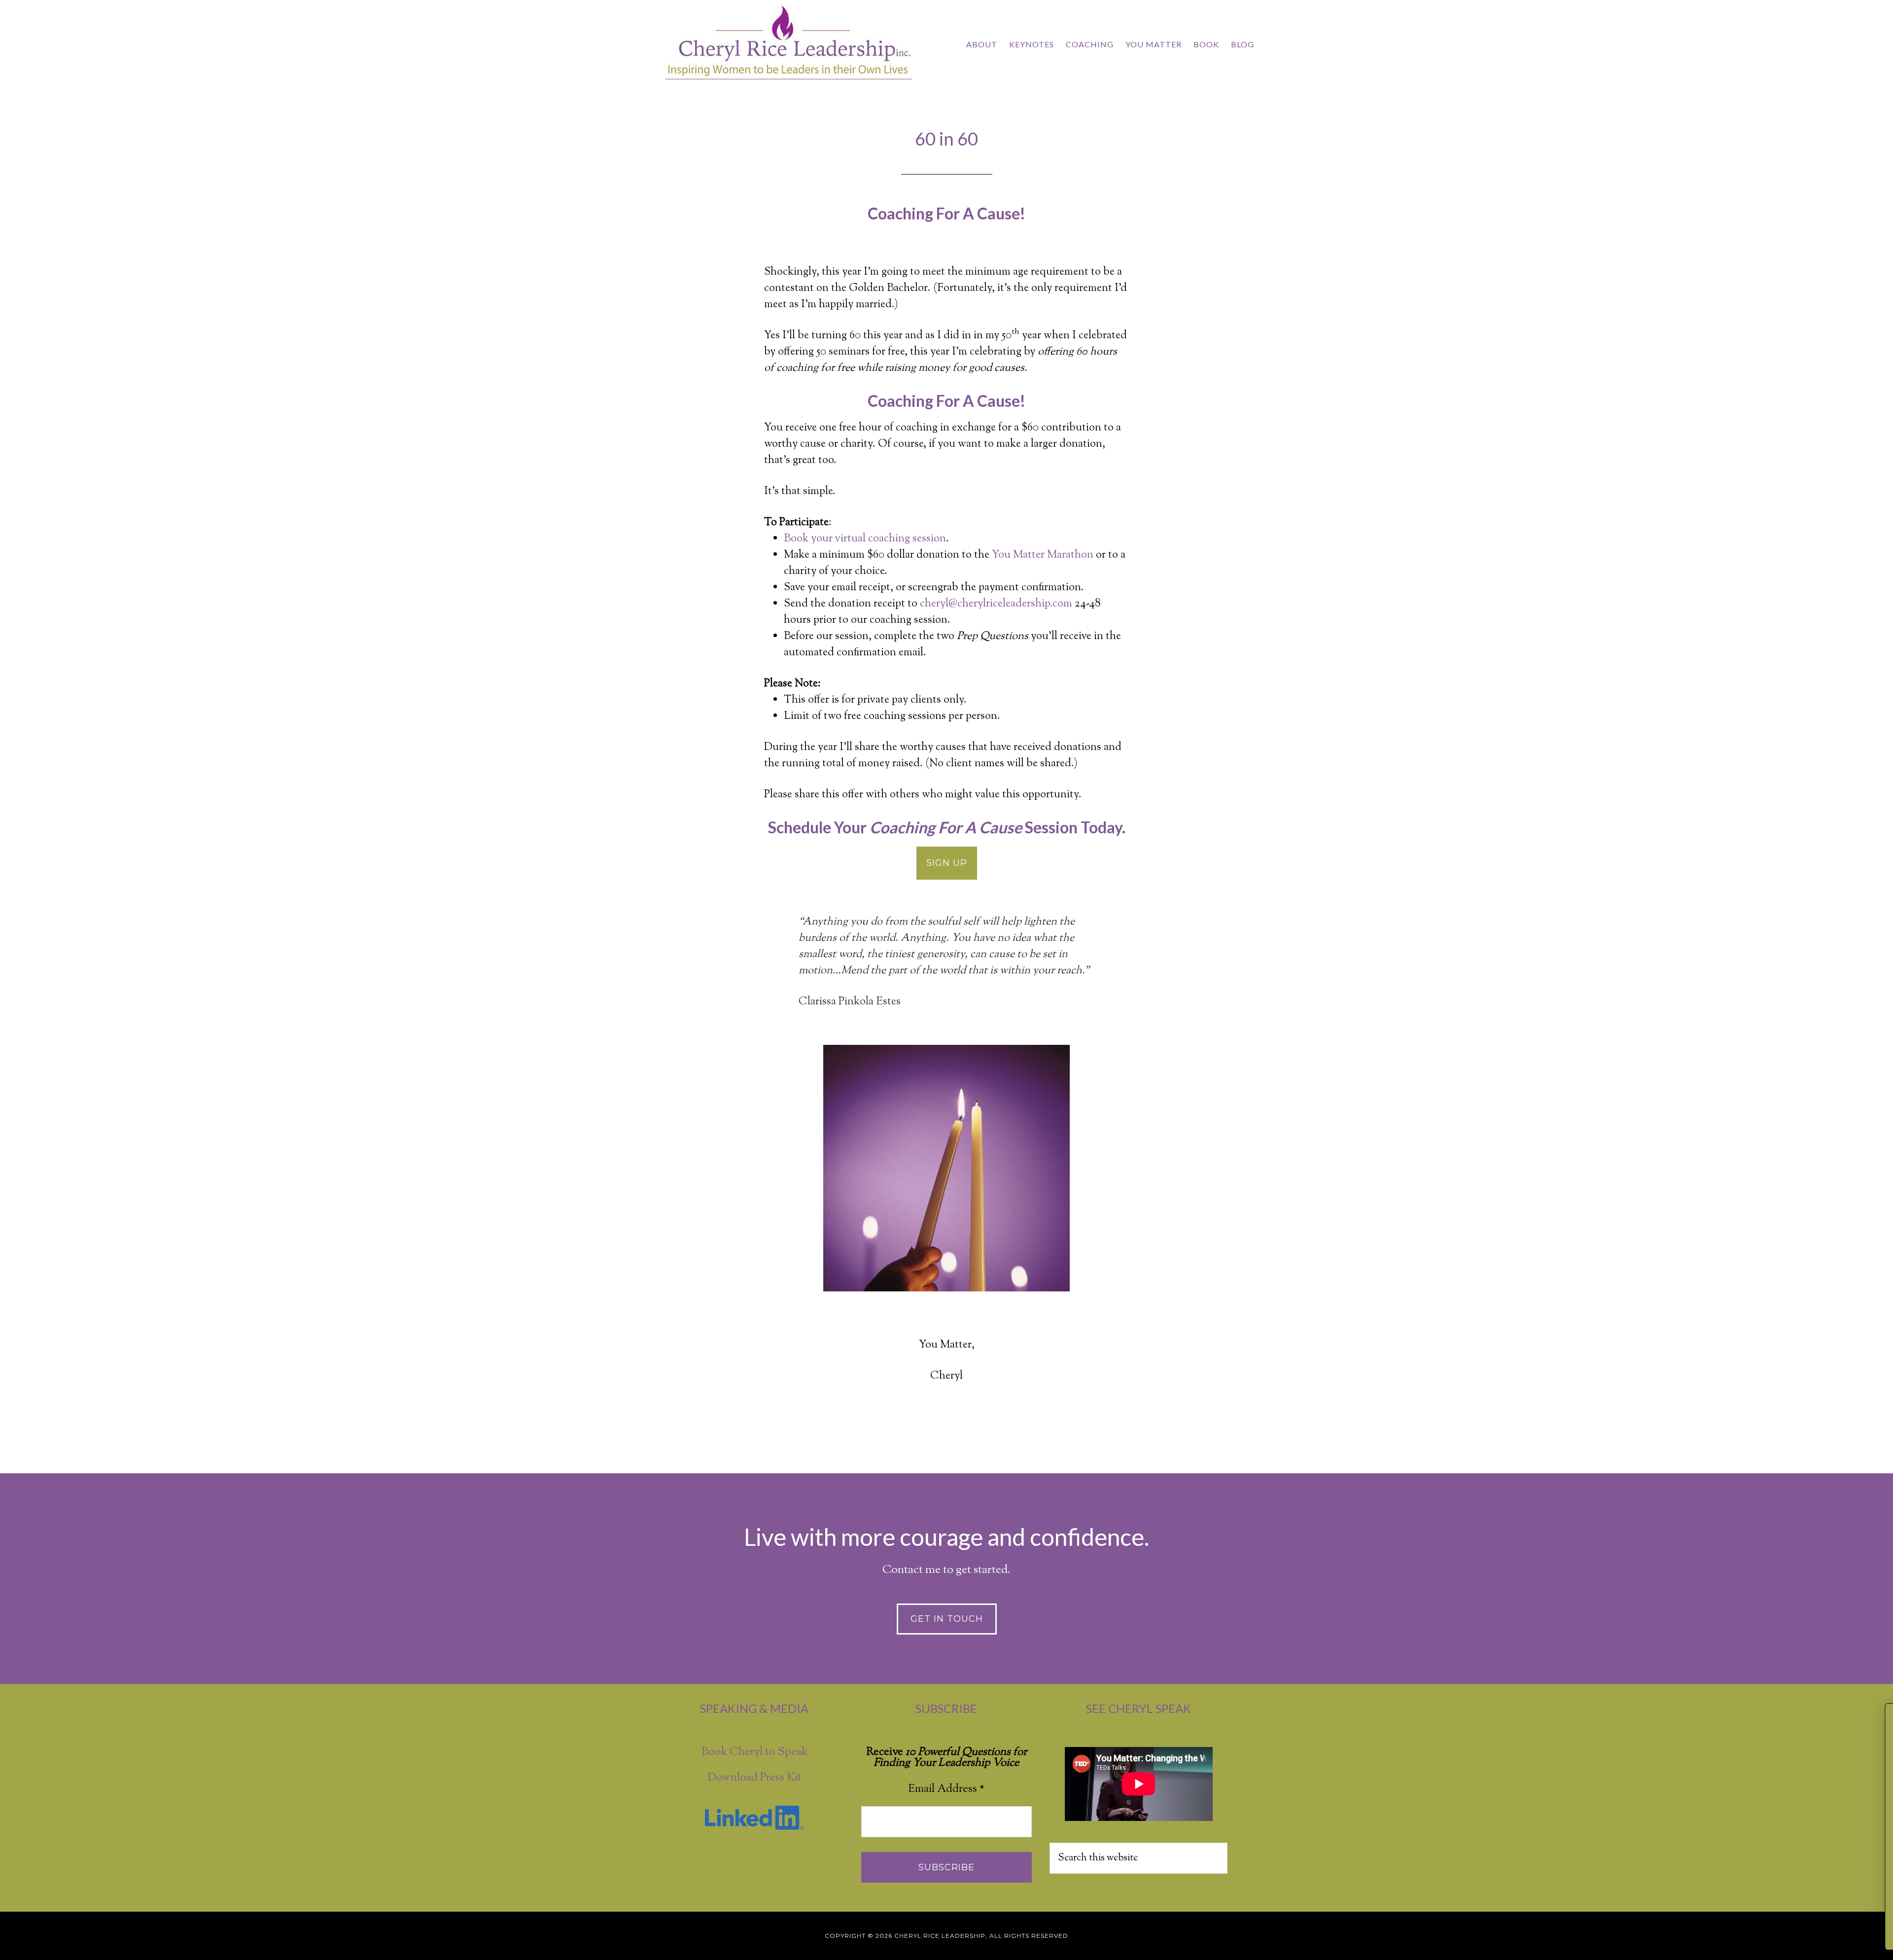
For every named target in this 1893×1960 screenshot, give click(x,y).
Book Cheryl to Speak (754, 1752)
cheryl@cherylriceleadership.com (996, 604)
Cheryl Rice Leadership (789, 43)
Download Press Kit (754, 1778)
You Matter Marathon (1043, 555)
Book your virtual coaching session (865, 539)
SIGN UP (947, 863)
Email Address (946, 1789)
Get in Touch (947, 1619)
